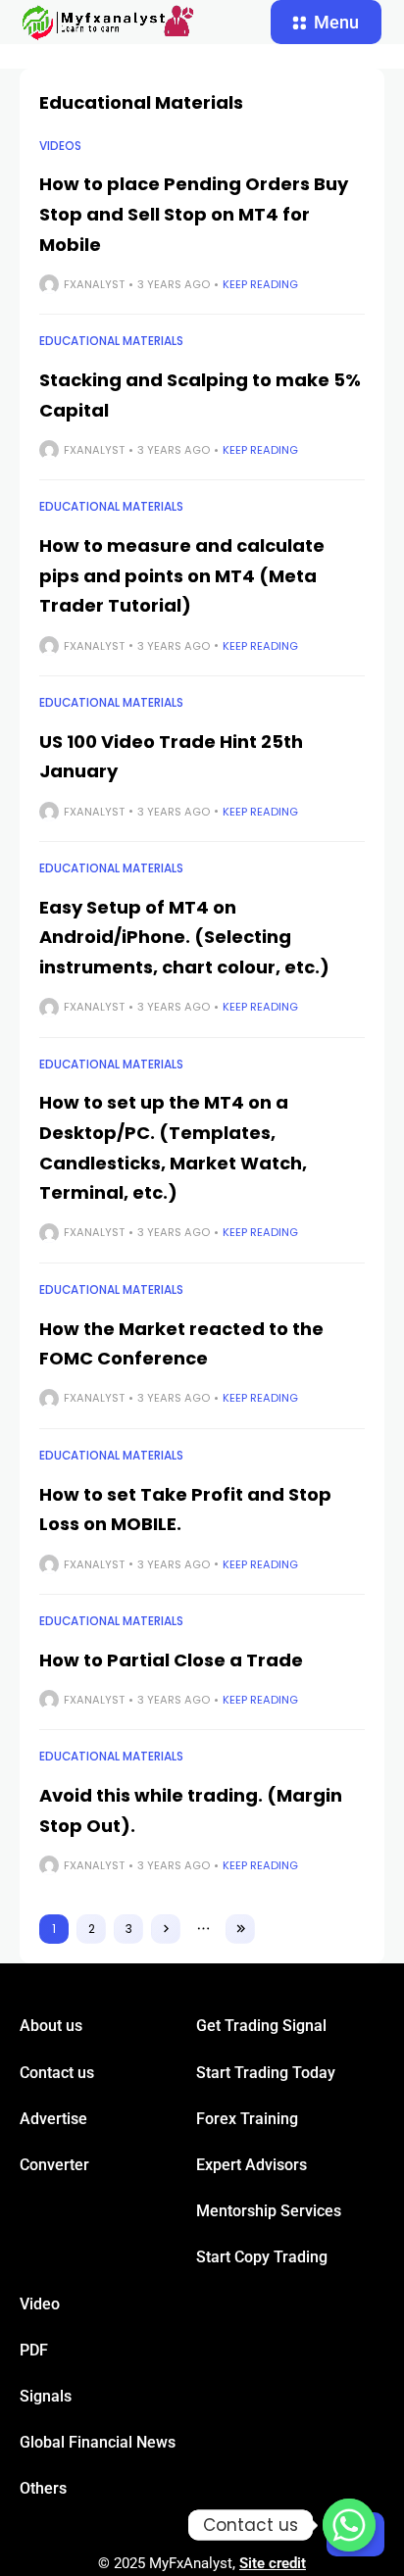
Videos (60, 146)
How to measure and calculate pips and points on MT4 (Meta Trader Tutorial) (182, 575)
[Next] (166, 1929)
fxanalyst (94, 284)
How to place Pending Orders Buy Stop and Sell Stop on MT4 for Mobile (194, 214)
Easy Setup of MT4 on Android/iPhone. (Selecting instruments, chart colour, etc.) (184, 937)
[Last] (240, 1929)
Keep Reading (260, 284)
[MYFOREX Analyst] (108, 23)
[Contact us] (349, 2525)
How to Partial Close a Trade (171, 1660)
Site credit (273, 2563)
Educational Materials (111, 341)
